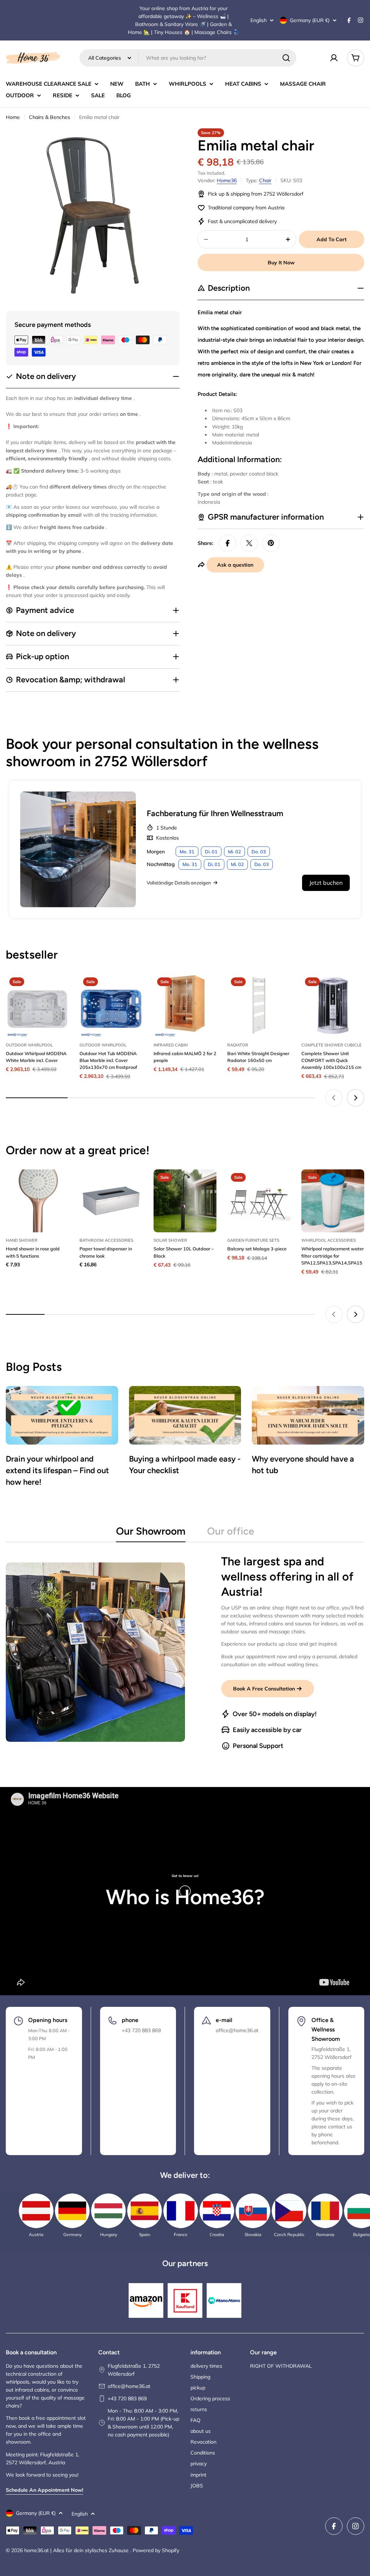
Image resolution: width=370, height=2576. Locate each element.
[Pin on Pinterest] (271, 543)
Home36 (227, 180)
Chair (265, 180)
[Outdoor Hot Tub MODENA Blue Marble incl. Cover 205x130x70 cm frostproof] (111, 1005)
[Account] (334, 58)
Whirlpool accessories (329, 1240)
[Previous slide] (334, 1098)
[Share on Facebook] (228, 543)
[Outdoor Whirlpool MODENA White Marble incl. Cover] (37, 1005)
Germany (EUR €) (310, 20)
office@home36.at (129, 2386)
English (259, 20)
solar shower (170, 1240)
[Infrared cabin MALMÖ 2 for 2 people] (185, 1005)
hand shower (22, 1240)
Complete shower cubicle (332, 1045)
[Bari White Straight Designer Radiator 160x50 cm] (259, 1005)
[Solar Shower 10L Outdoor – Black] (185, 1201)
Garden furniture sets (253, 1240)
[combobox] (188, 58)
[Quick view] (58, 990)
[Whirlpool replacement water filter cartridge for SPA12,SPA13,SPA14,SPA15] (333, 1201)
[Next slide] (356, 1098)
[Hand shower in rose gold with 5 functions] (37, 1201)
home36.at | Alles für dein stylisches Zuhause (77, 2550)
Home (13, 117)
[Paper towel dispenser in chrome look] (111, 1201)
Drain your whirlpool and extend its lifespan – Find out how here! (57, 1470)
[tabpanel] (185, 1652)
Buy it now (281, 263)
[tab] (151, 1533)
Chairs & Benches (50, 117)
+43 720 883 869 (127, 2398)
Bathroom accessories (106, 1240)
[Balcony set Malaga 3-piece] (259, 1201)
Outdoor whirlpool (29, 1045)
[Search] (286, 58)
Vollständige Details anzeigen (179, 883)
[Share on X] (249, 543)
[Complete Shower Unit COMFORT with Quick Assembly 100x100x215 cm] (333, 1005)
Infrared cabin (171, 1045)
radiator (238, 1045)
